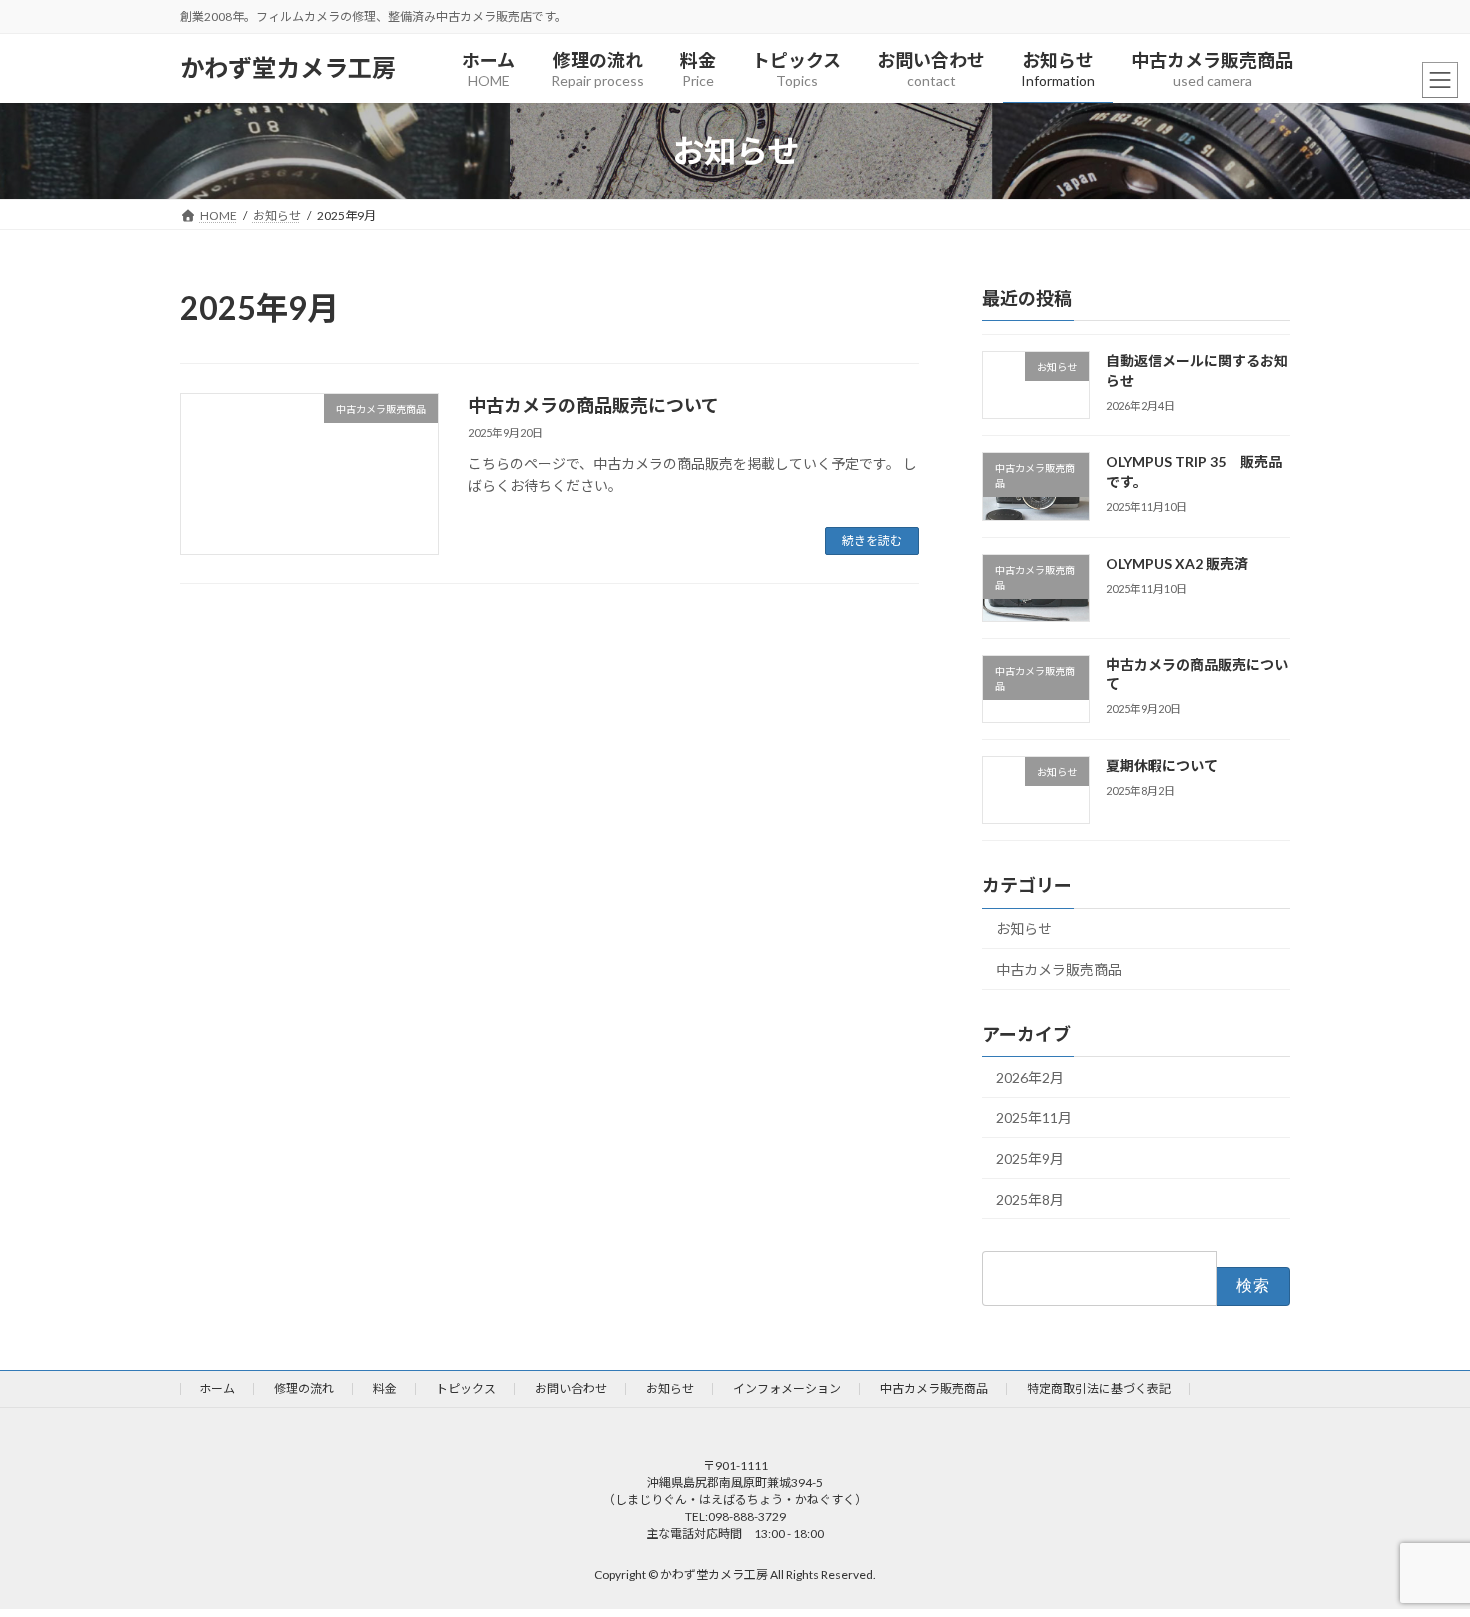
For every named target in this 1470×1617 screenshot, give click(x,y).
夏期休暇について (1162, 765)
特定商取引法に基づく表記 (1099, 1388)
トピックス (466, 1388)
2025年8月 (1030, 1199)
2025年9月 (1030, 1158)
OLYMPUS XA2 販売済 (1177, 563)
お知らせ (1024, 928)
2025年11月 (1034, 1117)
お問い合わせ (571, 1388)
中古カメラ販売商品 (1059, 969)
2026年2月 (1030, 1077)
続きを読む (872, 540)
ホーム (217, 1388)
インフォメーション (787, 1388)
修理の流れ (304, 1388)
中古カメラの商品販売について (593, 405)
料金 (385, 1388)
